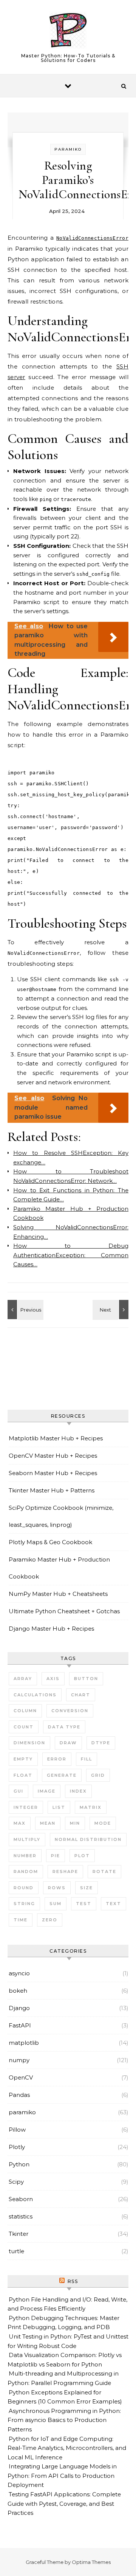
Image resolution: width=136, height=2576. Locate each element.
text (114, 1904)
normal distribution (88, 1839)
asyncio (19, 1973)
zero (50, 1920)
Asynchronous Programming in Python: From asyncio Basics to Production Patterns (64, 2420)
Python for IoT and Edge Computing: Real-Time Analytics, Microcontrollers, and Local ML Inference (67, 2448)
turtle (16, 2251)
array (23, 1679)
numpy (19, 2060)
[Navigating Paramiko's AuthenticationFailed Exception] (25, 1310)
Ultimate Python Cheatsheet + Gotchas (64, 1611)
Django (19, 2008)
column (25, 1711)
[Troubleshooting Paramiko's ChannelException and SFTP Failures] (111, 1310)
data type (64, 1727)
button (86, 1679)
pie (56, 1856)
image (47, 1791)
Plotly (17, 2147)
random (26, 1871)
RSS (73, 2281)
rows (57, 1888)
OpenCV (21, 2077)
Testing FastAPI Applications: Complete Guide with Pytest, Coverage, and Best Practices (64, 2504)
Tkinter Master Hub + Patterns (52, 1490)
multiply (27, 1839)
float (23, 1775)
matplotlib (24, 2043)
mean (48, 1823)
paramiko (68, 149)
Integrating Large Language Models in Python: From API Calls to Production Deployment (62, 2476)
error (57, 1759)
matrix (91, 1807)
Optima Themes (91, 2562)
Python (19, 2164)
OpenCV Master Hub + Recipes (53, 1456)
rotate (104, 1871)
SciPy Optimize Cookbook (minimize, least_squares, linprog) (61, 1516)
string (24, 1904)
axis (53, 1679)
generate (62, 1775)
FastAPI (20, 2025)
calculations (35, 1695)
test (84, 1904)
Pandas (19, 2095)
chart (81, 1695)
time (21, 1920)
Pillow (17, 2130)
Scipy (16, 2182)
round (24, 1888)
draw (68, 1743)
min (75, 1823)
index (78, 1791)
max (20, 1823)
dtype (101, 1743)
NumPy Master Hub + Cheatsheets (58, 1594)
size (87, 1888)
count (24, 1727)
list (59, 1807)
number (25, 1856)
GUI (19, 1791)
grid (98, 1775)
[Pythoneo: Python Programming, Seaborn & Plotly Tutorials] (68, 32)
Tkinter (19, 2234)
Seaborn (21, 2199)
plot (82, 1856)
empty (23, 1759)
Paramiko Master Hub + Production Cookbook (59, 1568)
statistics (21, 2216)
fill (87, 1759)
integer (26, 1807)
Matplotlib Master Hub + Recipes (56, 1438)
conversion (70, 1711)
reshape (65, 1871)
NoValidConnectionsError (92, 238)
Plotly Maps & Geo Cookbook (50, 1542)
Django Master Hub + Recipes (51, 1629)
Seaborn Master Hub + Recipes (53, 1473)
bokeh (18, 1991)
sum (56, 1904)
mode (103, 1823)
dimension (29, 1743)
